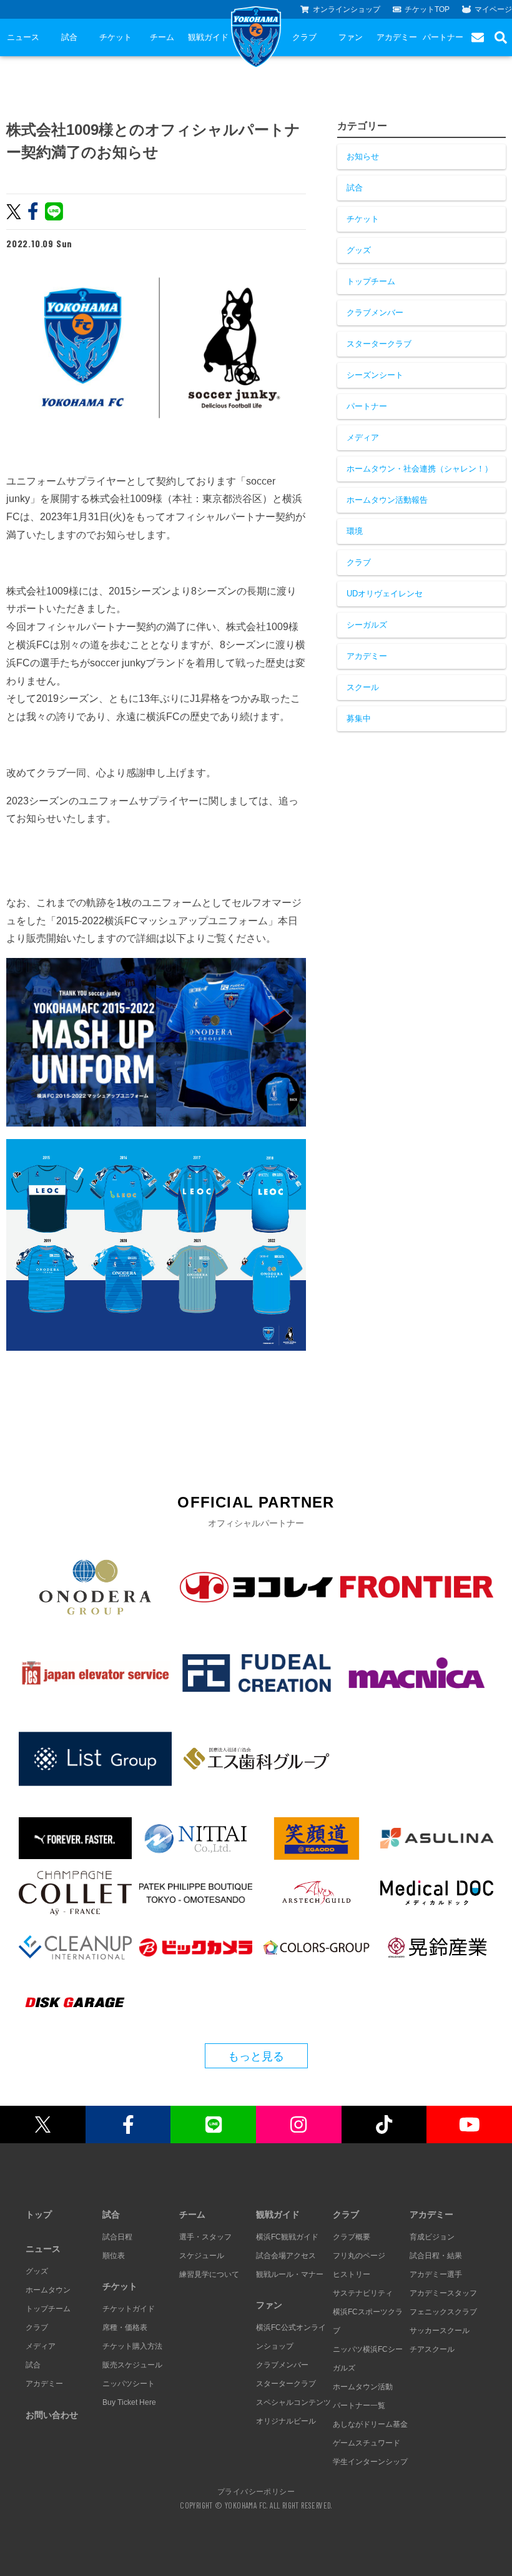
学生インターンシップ (370, 2462)
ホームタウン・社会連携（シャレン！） (420, 469)
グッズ (359, 250)
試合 (69, 37)
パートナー (443, 37)
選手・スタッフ (205, 2237)
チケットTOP (427, 9)
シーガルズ (367, 625)
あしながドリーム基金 (370, 2424)
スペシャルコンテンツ (293, 2402)
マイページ (493, 9)
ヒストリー (352, 2274)
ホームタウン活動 (363, 2387)
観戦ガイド (208, 37)
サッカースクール (440, 2331)
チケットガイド (129, 2309)
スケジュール (202, 2256)
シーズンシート (375, 375)
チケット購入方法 (132, 2346)
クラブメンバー (375, 313)
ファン (351, 37)
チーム (162, 37)
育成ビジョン (432, 2237)
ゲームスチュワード (367, 2443)
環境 (355, 531)
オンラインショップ (347, 9)
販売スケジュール (132, 2365)
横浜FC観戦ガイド (287, 2237)
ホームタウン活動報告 (387, 500)
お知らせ (363, 156)
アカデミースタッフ (443, 2293)
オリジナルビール (286, 2421)
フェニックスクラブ (443, 2312)
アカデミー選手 (436, 2274)
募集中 (359, 718)
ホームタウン (48, 2290)
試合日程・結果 (436, 2256)
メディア (363, 437)
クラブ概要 (352, 2237)
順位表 (114, 2256)
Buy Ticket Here (129, 2402)
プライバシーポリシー (256, 2491)
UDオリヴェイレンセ (385, 594)
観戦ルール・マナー (290, 2274)
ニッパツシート (129, 2384)
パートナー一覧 (359, 2406)
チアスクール (432, 2349)
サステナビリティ (363, 2293)
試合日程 (117, 2237)
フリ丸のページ (359, 2256)
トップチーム (371, 281)
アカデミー (397, 37)
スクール (363, 687)
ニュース (23, 37)
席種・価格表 (125, 2327)
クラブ (304, 37)
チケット (116, 37)
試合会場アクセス (286, 2256)
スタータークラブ (379, 344)
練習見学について (209, 2274)
